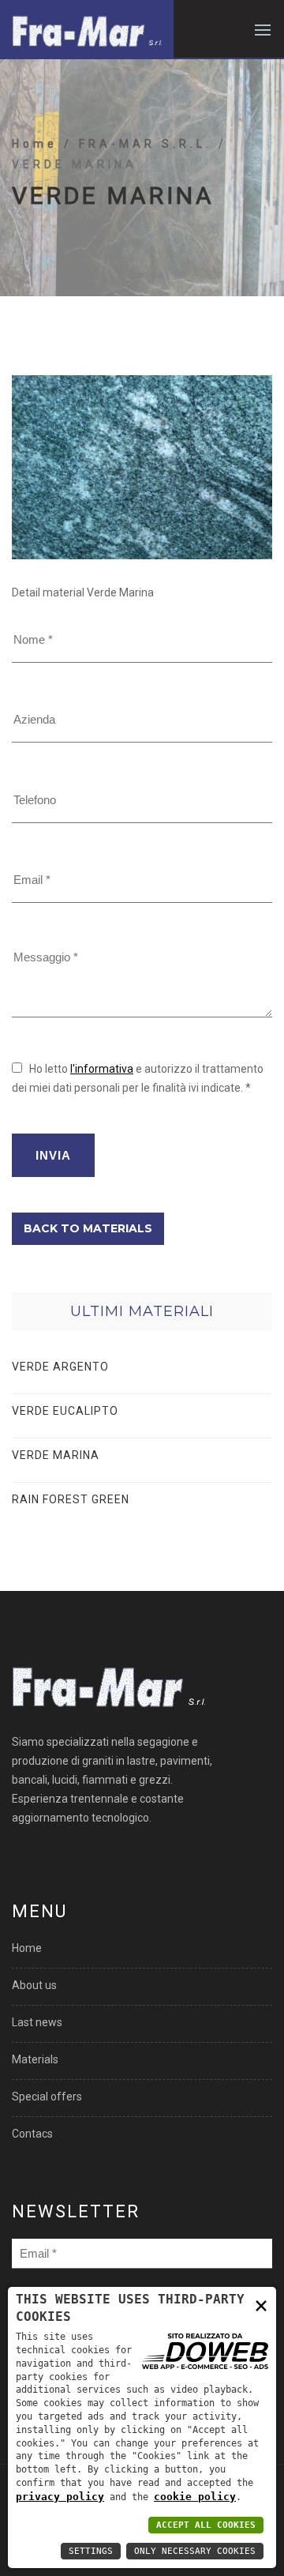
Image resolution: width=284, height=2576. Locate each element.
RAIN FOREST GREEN (71, 1499)
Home (38, 144)
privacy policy (60, 2497)
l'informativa (102, 1069)
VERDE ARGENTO (60, 1367)
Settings (91, 2551)
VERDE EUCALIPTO (65, 1411)
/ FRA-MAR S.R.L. (141, 144)
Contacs (32, 2134)
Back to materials (88, 1228)
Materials (35, 2059)
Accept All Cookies (206, 2525)
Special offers (47, 2097)
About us (34, 1985)
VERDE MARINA (56, 1455)
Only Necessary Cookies (195, 2551)
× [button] (261, 2305)
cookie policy (195, 2497)
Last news (37, 2022)
